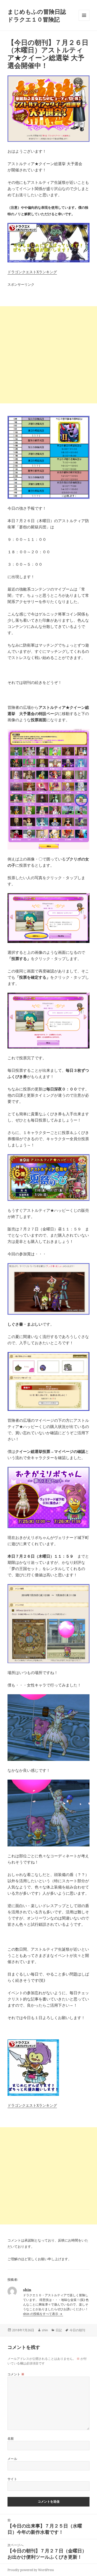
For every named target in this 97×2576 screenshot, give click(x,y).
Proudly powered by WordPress (31, 2570)
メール (12, 2459)
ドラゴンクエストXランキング (32, 272)
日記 (59, 2330)
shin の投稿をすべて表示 (41, 2314)
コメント (16, 2374)
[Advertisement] (48, 355)
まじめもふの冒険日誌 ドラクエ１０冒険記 (40, 15)
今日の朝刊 (77, 2330)
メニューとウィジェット (84, 21)
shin (45, 2330)
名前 (11, 2438)
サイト (12, 2479)
